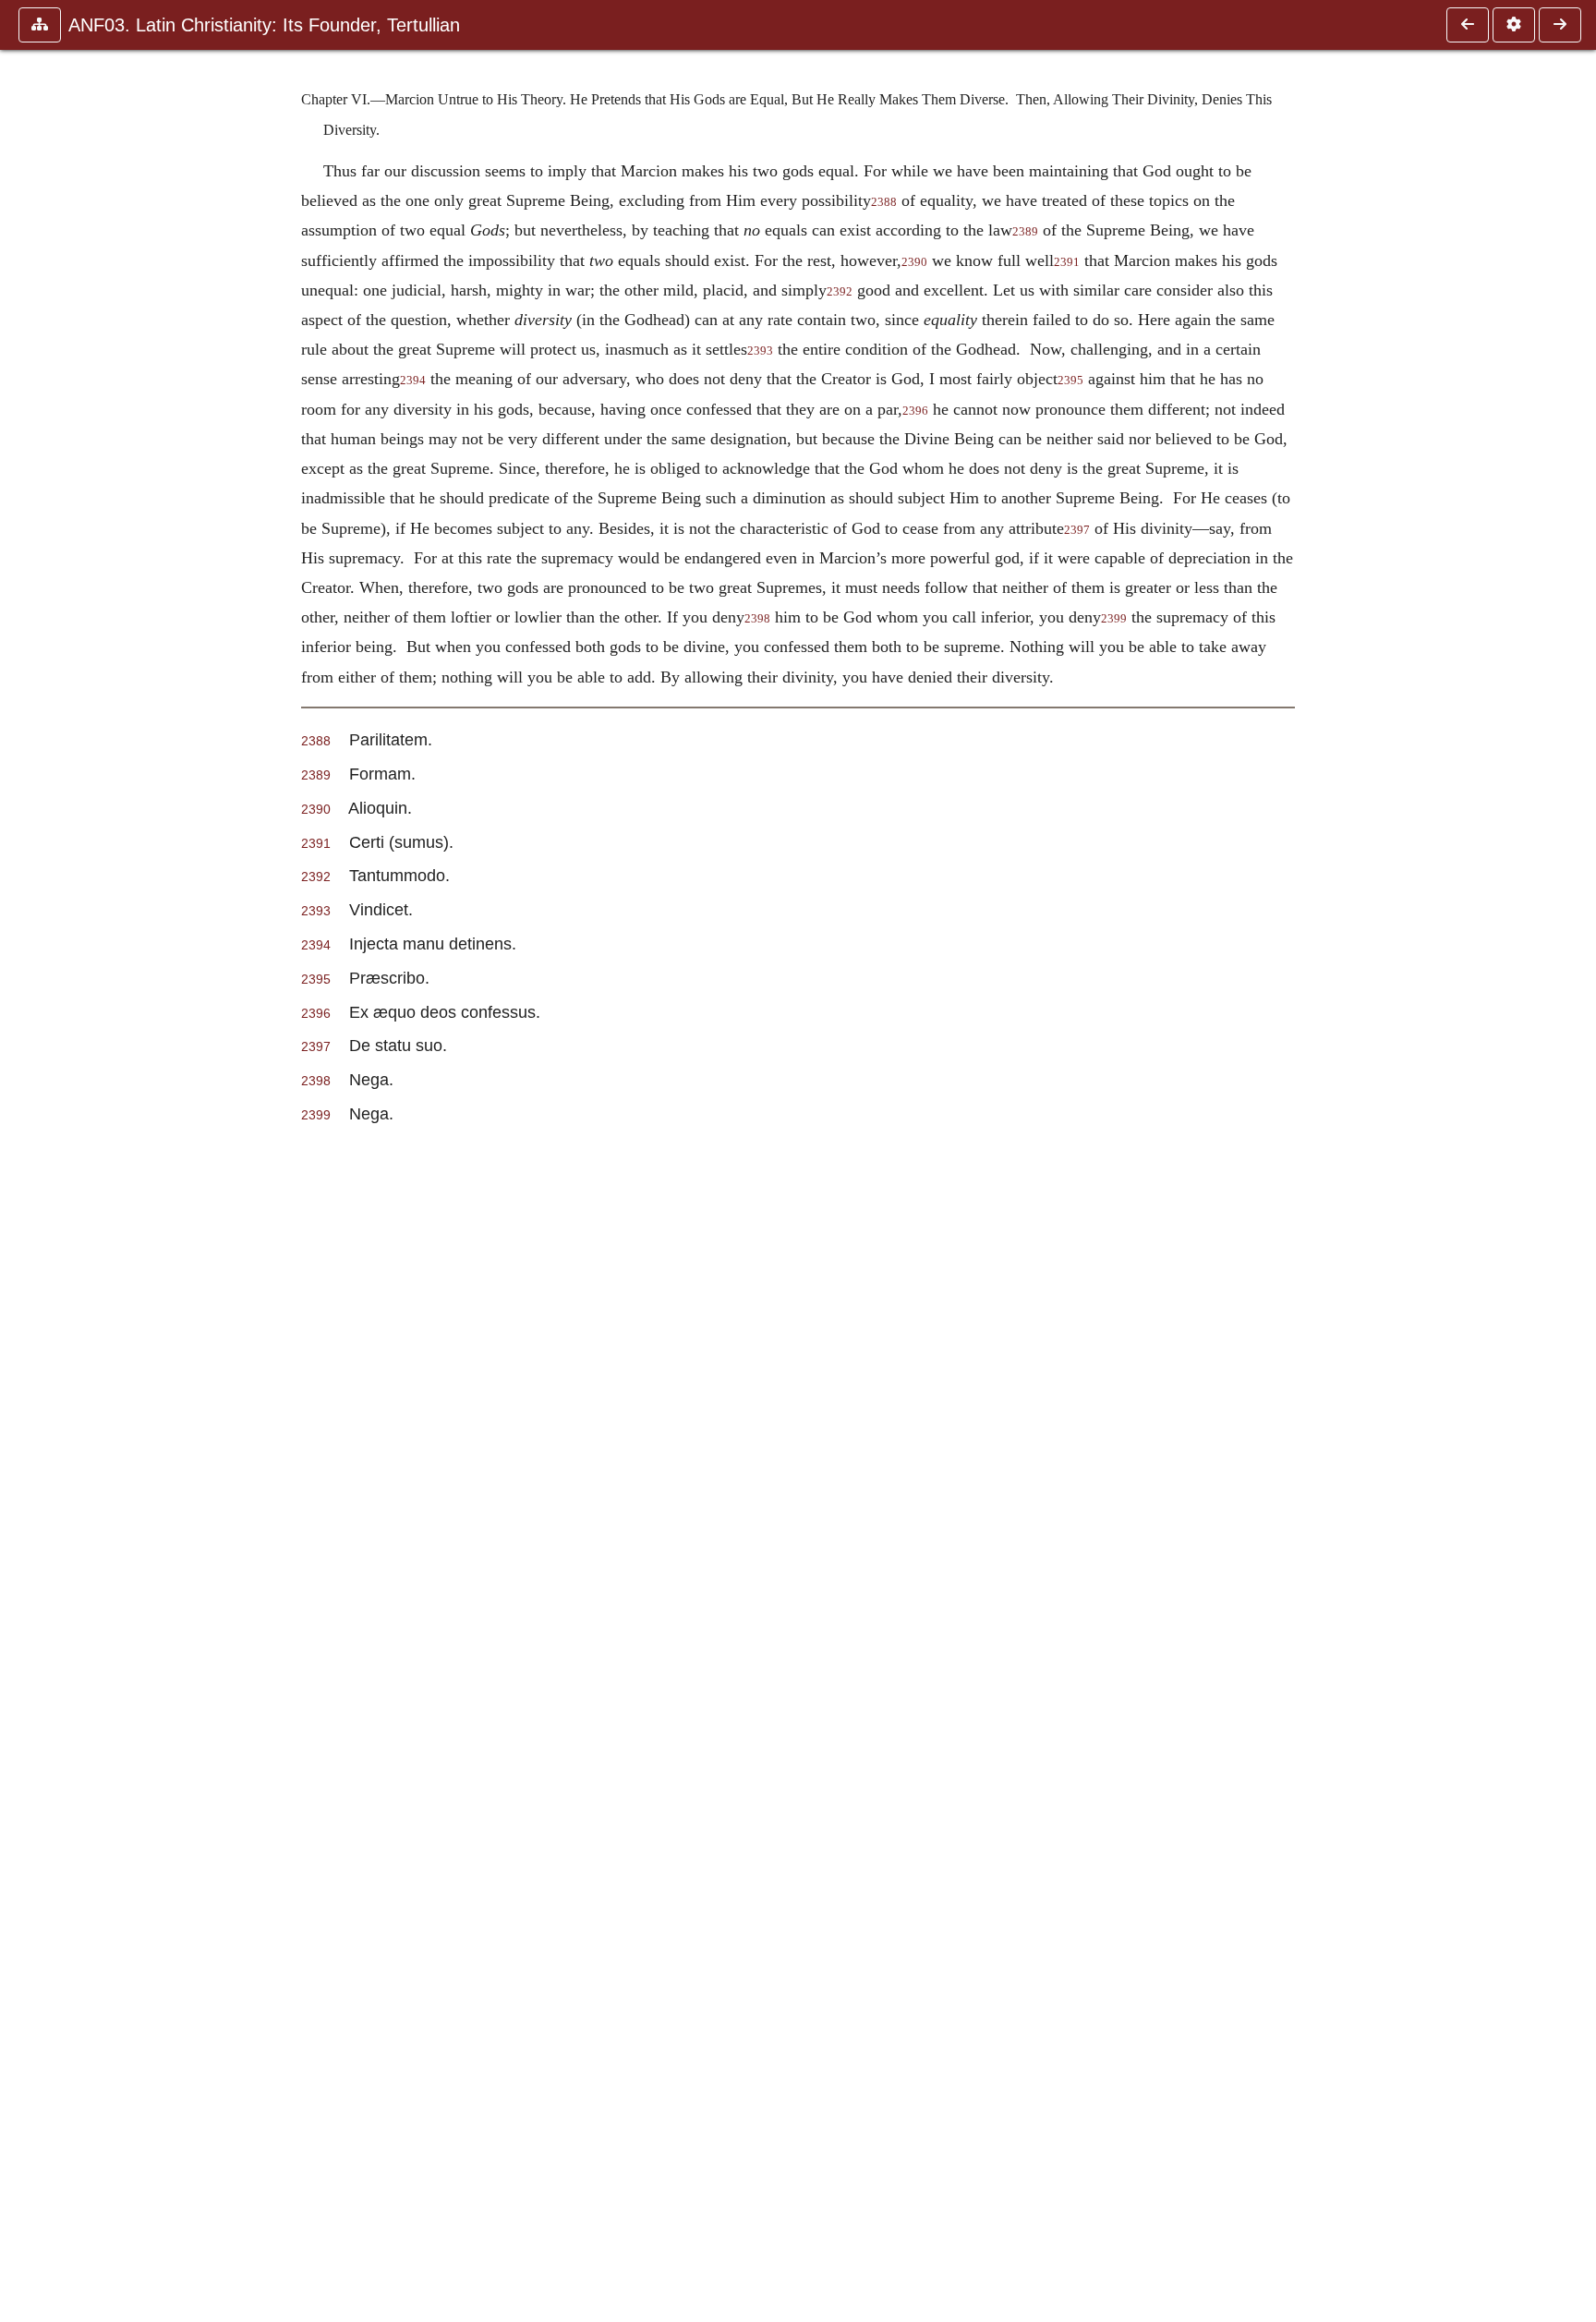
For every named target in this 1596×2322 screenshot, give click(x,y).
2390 (914, 262)
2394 (413, 381)
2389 (1025, 232)
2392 (840, 292)
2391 (1067, 262)
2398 (757, 619)
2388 (884, 202)
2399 (1114, 619)
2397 (1077, 530)
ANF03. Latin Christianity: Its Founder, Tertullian (264, 25)
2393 (760, 351)
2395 (1070, 381)
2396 (915, 411)
